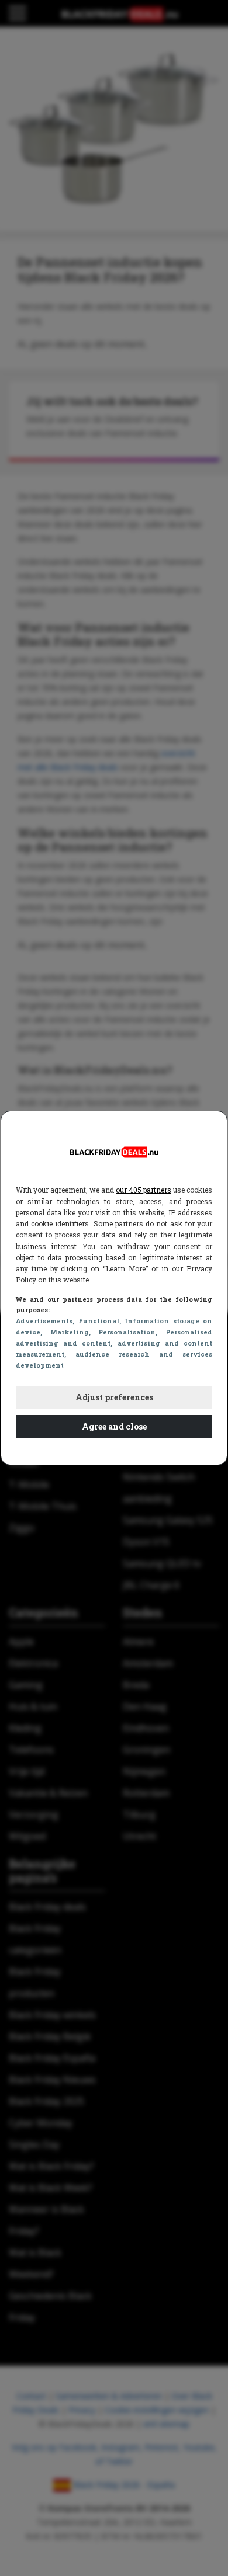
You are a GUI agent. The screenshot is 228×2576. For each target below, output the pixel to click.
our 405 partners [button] (144, 1190)
